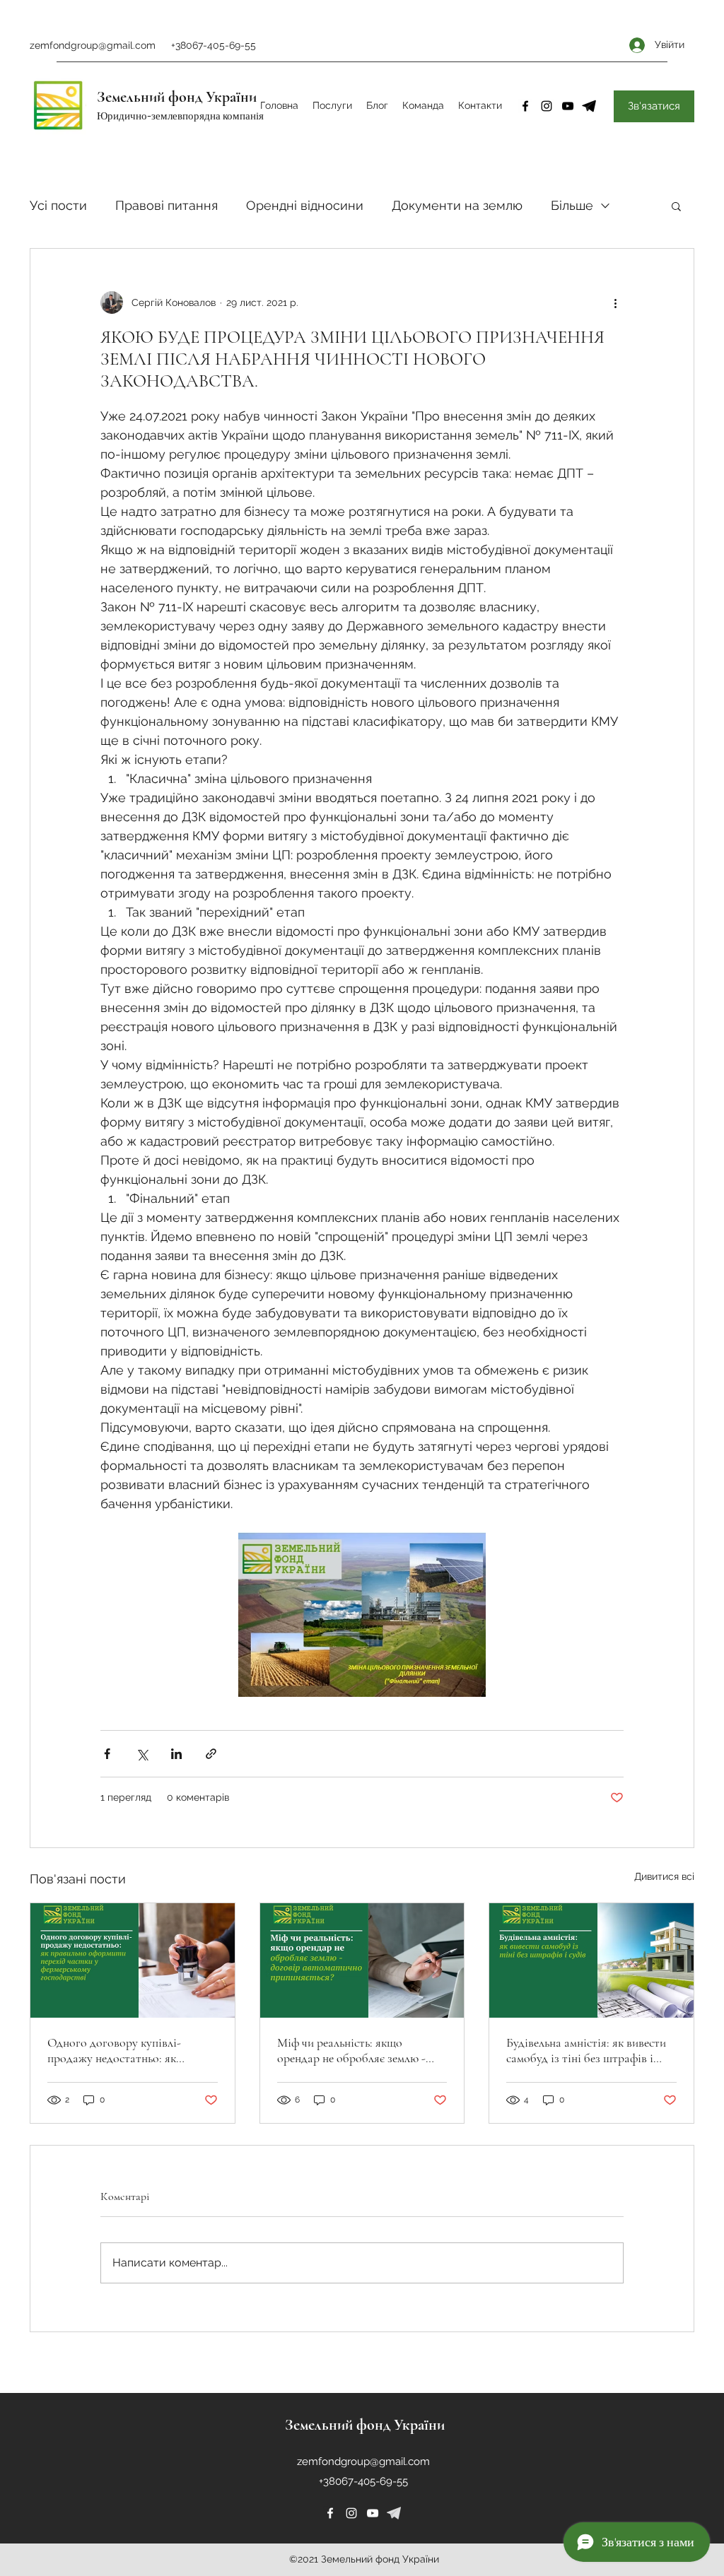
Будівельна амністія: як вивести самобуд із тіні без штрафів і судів (586, 2050)
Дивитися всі (664, 1876)
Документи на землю (457, 205)
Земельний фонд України (177, 97)
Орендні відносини (305, 205)
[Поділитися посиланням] (211, 1754)
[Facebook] (525, 106)
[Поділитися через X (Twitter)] (142, 1754)
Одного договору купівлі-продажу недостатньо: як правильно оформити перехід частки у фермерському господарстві (122, 2050)
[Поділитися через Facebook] (107, 1754)
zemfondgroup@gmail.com (93, 45)
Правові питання (167, 205)
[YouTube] (568, 106)
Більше (572, 205)
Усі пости (58, 205)
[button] (676, 206)
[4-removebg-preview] (589, 106)
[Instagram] (547, 106)
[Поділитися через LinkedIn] (176, 1754)
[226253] (394, 2513)
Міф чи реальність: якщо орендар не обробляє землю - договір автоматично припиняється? (351, 2050)
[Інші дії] (615, 302)
